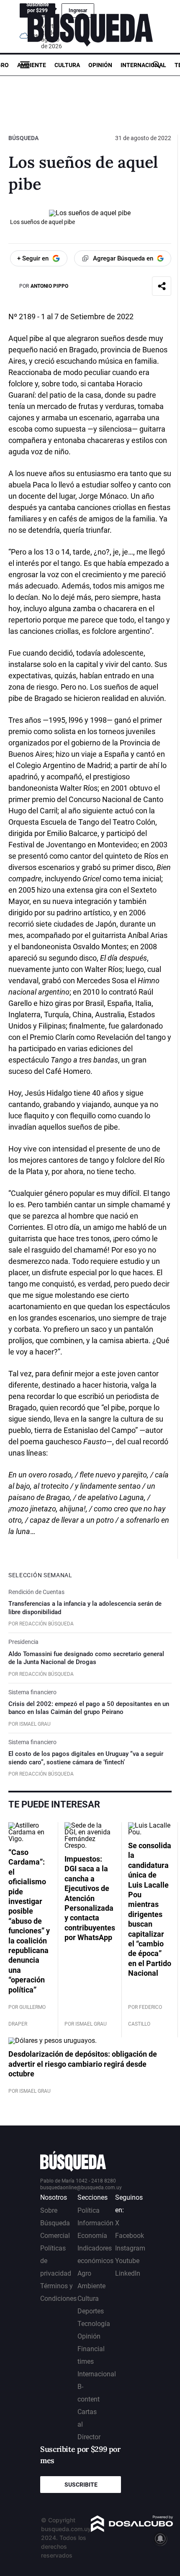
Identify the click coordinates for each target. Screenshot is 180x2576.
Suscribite (81, 2485)
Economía (92, 2236)
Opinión (100, 65)
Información (95, 2223)
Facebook (130, 2236)
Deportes (91, 2311)
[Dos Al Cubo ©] (132, 2530)
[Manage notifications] (160, 2539)
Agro (84, 2273)
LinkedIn (128, 2273)
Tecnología (94, 2324)
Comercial (55, 2236)
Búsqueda (23, 138)
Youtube (127, 2261)
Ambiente (32, 65)
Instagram (130, 2248)
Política (89, 2210)
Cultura (67, 65)
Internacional (143, 65)
